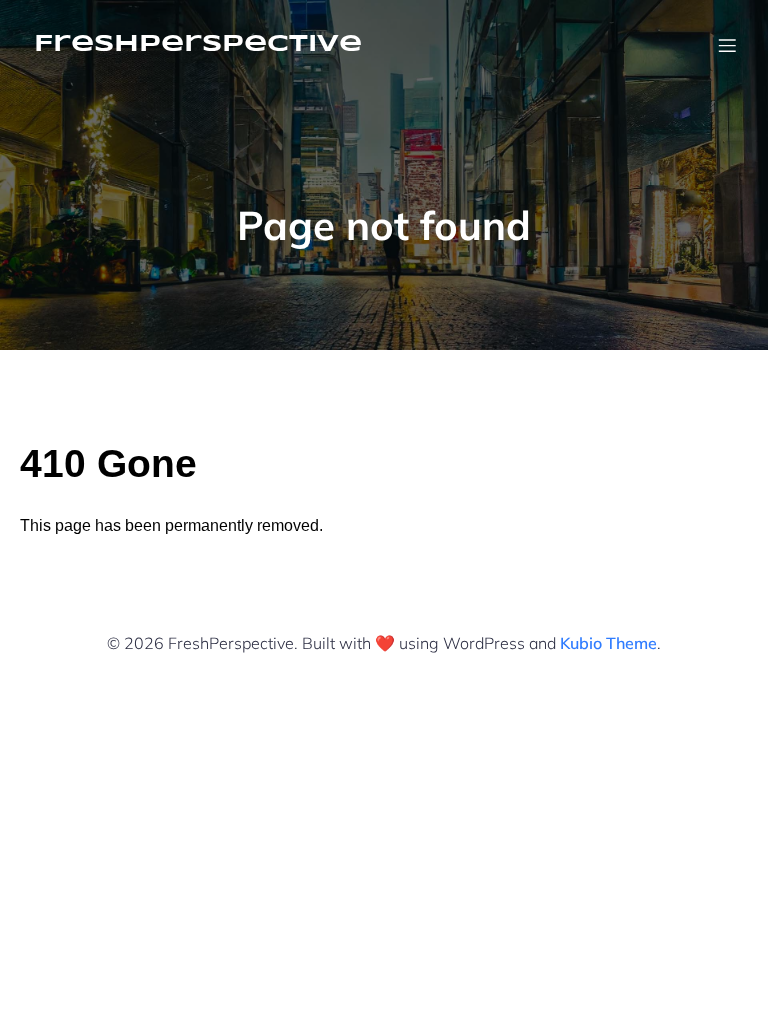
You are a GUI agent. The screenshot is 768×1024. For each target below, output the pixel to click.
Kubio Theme (608, 643)
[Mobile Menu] (727, 45)
